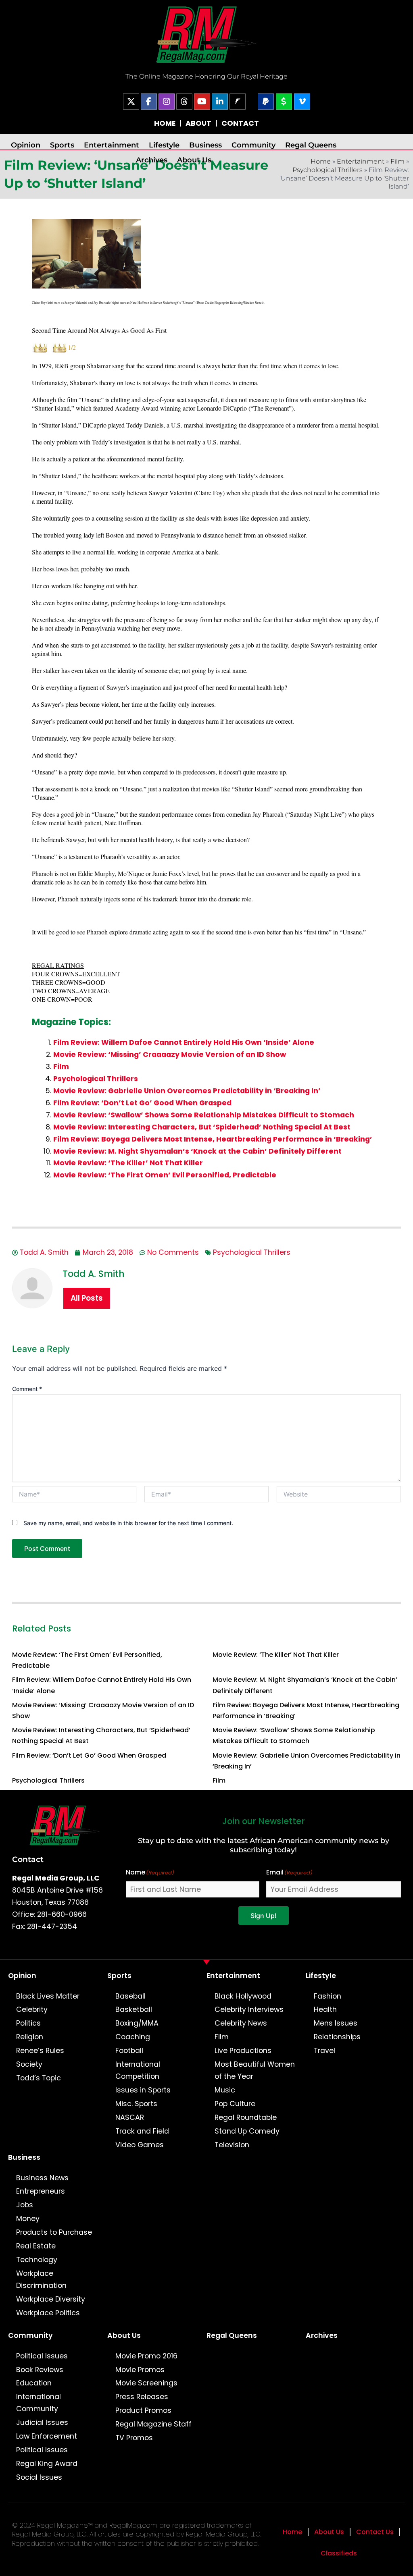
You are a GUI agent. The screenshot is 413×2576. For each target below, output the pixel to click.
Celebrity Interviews (249, 2009)
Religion (30, 2037)
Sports (62, 145)
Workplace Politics (48, 2313)
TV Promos (134, 2438)
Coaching (133, 2037)
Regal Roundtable (246, 2117)
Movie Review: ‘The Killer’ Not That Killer (128, 1163)
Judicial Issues (42, 2422)
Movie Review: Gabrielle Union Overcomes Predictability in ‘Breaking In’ (187, 1091)
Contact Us (375, 2532)
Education (34, 2383)
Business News (42, 2178)
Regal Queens (311, 145)
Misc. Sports (136, 2104)
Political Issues (42, 2356)
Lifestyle (164, 145)
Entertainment (112, 145)
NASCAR (130, 2117)
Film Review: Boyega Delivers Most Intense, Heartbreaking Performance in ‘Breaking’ (213, 1139)
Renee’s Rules (40, 2051)
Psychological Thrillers (327, 170)
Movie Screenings (146, 2383)
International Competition (138, 2070)
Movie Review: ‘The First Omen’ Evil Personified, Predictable (165, 1175)
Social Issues (39, 2477)
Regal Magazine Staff (153, 2424)
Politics (28, 2023)
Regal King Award (47, 2464)
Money (28, 2219)
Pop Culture (235, 2104)
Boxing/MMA (137, 2023)
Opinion (26, 145)
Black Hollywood (243, 1996)
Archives (152, 160)
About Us (194, 160)
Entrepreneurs (41, 2191)
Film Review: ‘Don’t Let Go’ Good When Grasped (142, 1103)
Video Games (140, 2145)
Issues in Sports (143, 2090)
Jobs (25, 2205)
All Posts (87, 1298)
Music (225, 2090)
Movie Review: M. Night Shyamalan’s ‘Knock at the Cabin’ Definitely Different (197, 1151)
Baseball (130, 1996)
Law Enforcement (47, 2436)
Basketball (134, 2009)
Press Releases (142, 2397)
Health (325, 2009)
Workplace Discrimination (41, 2279)
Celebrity (32, 2009)
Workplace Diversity (51, 2299)
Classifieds (339, 2553)
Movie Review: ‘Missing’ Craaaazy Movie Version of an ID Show (170, 1054)
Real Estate (36, 2246)
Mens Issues (336, 2023)
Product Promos (143, 2410)
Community (253, 145)
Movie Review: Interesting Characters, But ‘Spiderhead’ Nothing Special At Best (202, 1127)
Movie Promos (140, 2370)
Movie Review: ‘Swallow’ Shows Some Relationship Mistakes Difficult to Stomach (204, 1115)
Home (292, 2532)
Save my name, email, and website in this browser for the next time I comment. (128, 1523)
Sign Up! (264, 1916)
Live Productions (243, 2051)
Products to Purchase (54, 2232)
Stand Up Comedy (247, 2131)
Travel (324, 2051)
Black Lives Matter (48, 1996)
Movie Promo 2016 (146, 2356)
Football (129, 2051)
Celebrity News (241, 2023)
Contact (28, 1859)
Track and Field (142, 2131)
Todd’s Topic (39, 2078)
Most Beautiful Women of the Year (255, 2070)
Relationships (337, 2037)
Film (397, 161)
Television (232, 2145)
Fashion (327, 1996)
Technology (37, 2260)
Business (205, 145)
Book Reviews (40, 2370)
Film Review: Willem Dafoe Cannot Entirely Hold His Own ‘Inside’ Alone (184, 1042)
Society (29, 2064)
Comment (27, 1389)
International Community (39, 2403)
